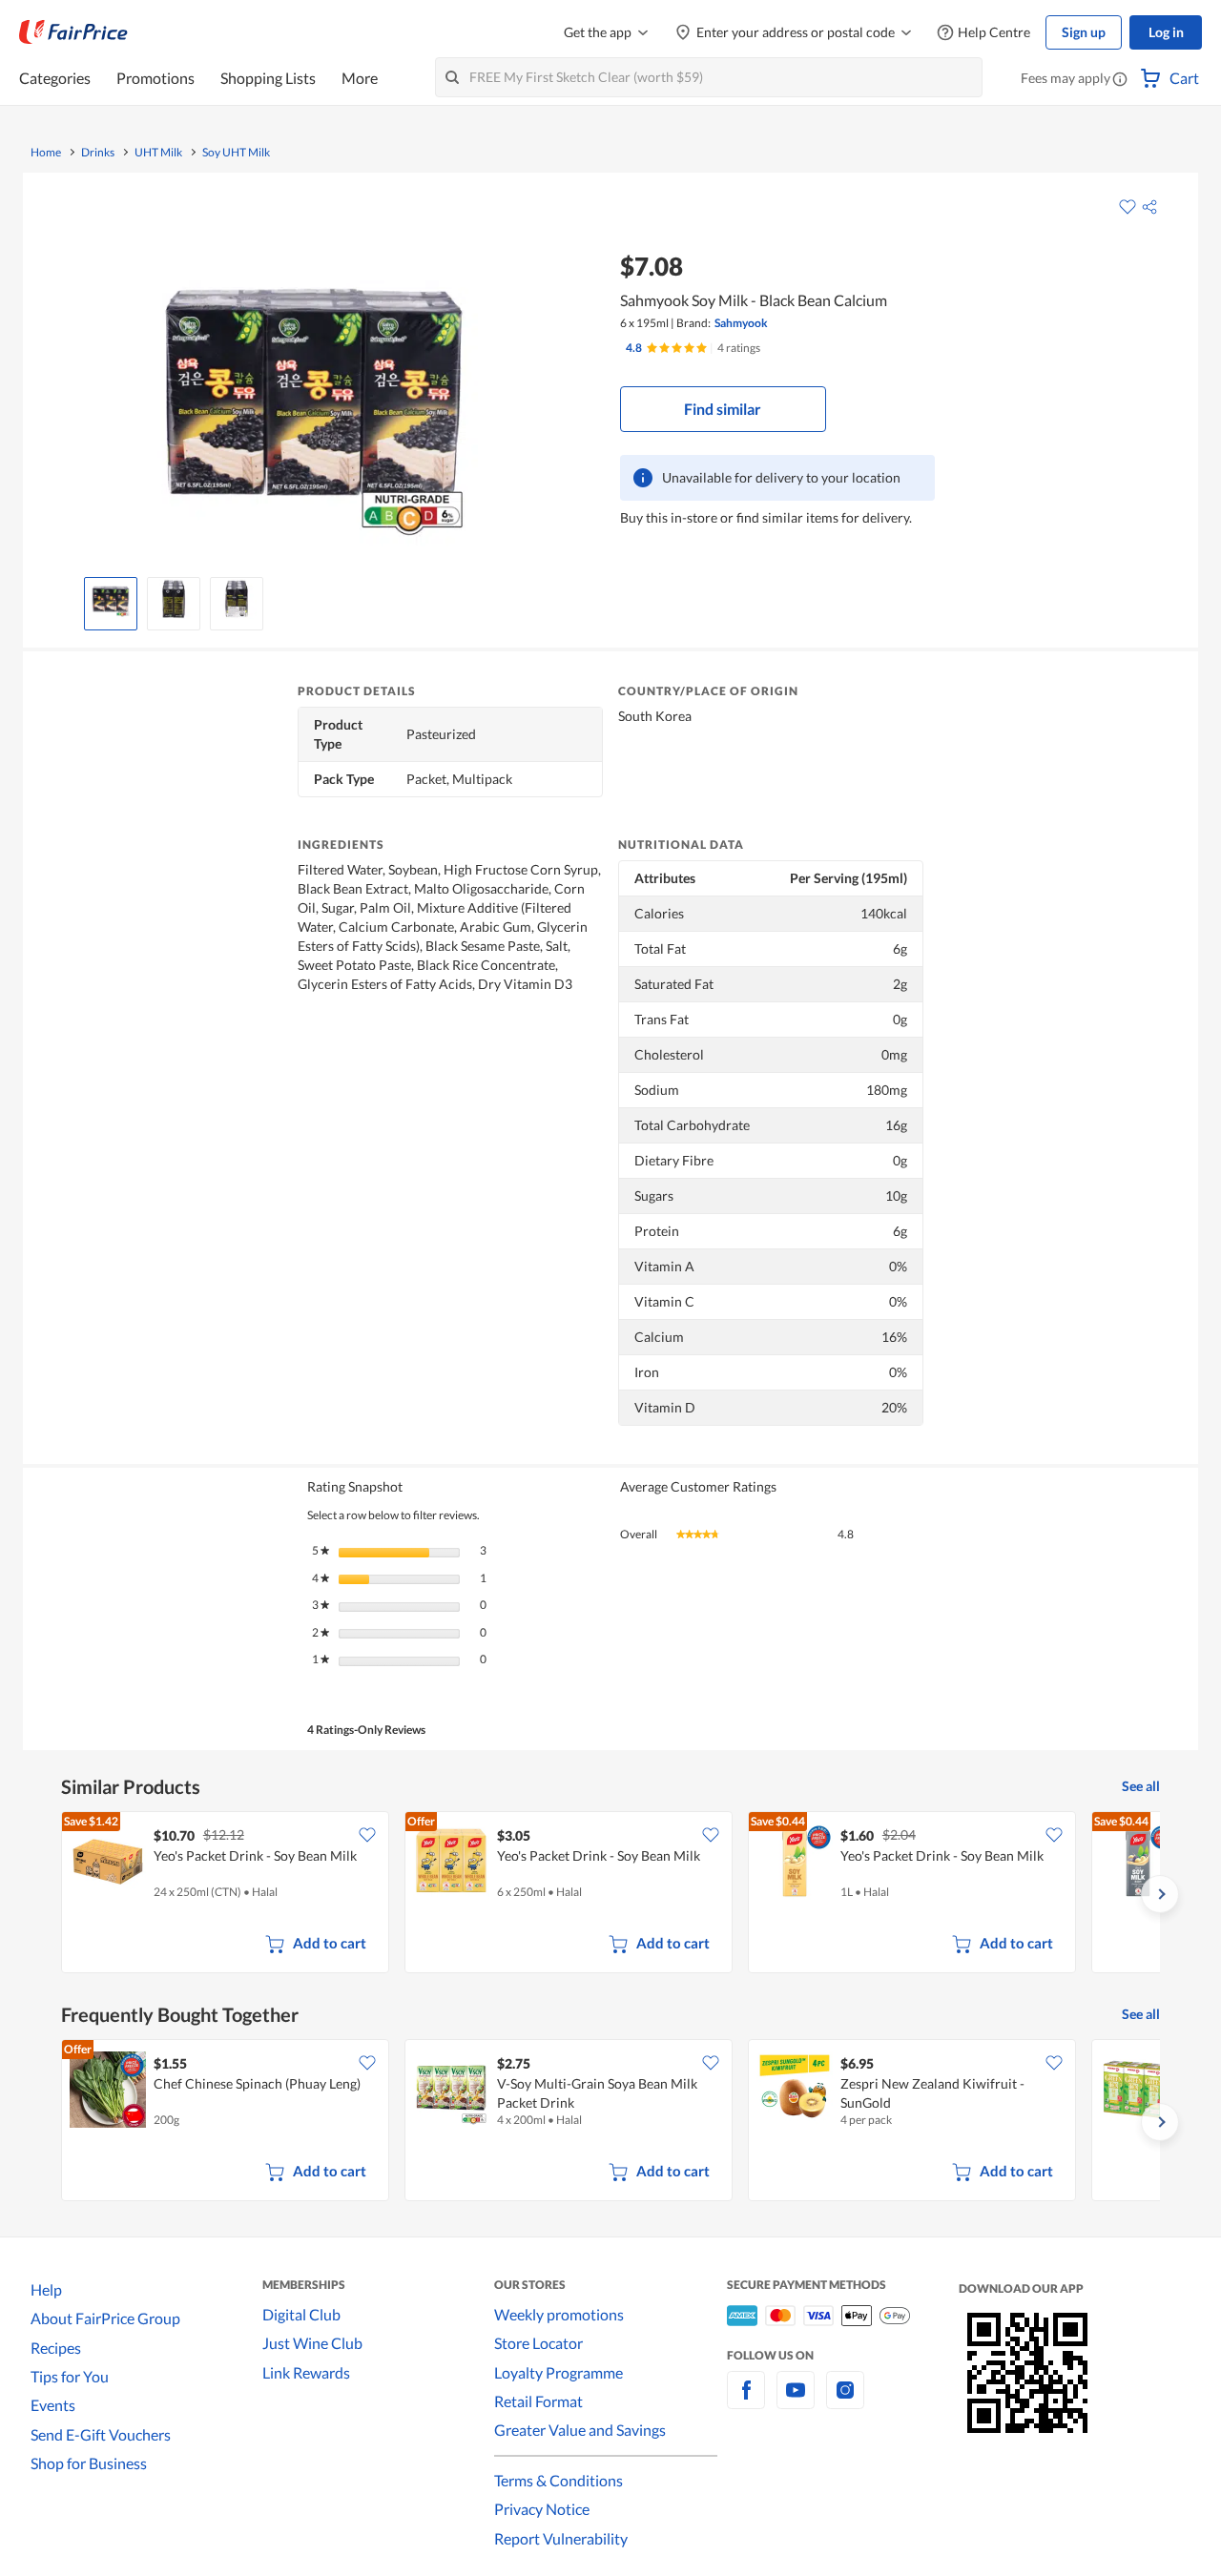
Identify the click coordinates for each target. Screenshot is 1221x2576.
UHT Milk (158, 153)
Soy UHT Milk (236, 153)
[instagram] (845, 2401)
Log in (1166, 32)
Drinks (98, 153)
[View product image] (111, 599)
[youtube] (796, 2401)
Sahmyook (741, 323)
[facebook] (746, 2401)
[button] (1120, 80)
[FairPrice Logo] (73, 32)
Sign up (1084, 32)
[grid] (610, 1894)
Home (46, 153)
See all (1141, 1786)
